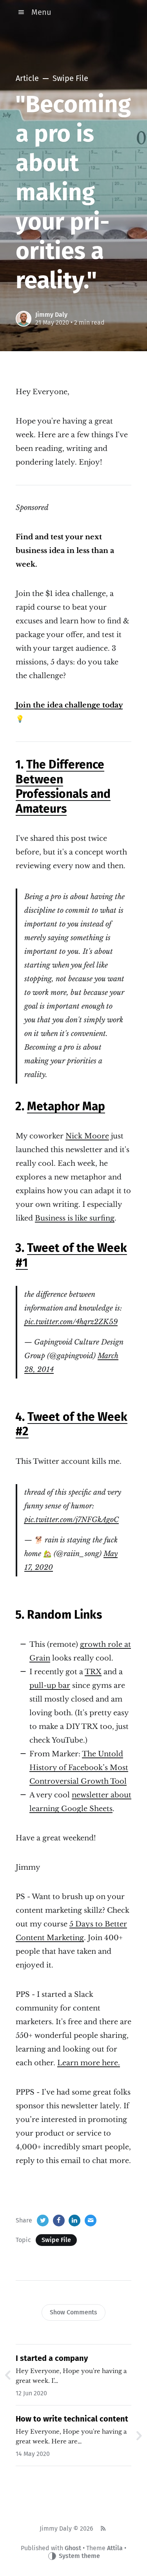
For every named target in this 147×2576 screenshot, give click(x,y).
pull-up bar (50, 1686)
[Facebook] (59, 2221)
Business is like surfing (75, 1218)
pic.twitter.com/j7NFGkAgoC (72, 1520)
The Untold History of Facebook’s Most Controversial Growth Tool (79, 1768)
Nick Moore (87, 1136)
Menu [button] (41, 12)
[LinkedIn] (74, 2221)
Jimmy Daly (51, 315)
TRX (93, 1672)
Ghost (73, 2548)
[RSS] (103, 2529)
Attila (115, 2548)
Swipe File (56, 2240)
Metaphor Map (66, 1106)
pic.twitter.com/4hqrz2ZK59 (71, 1322)
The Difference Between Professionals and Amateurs (63, 787)
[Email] (91, 2221)
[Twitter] (43, 2221)
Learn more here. (89, 2063)
